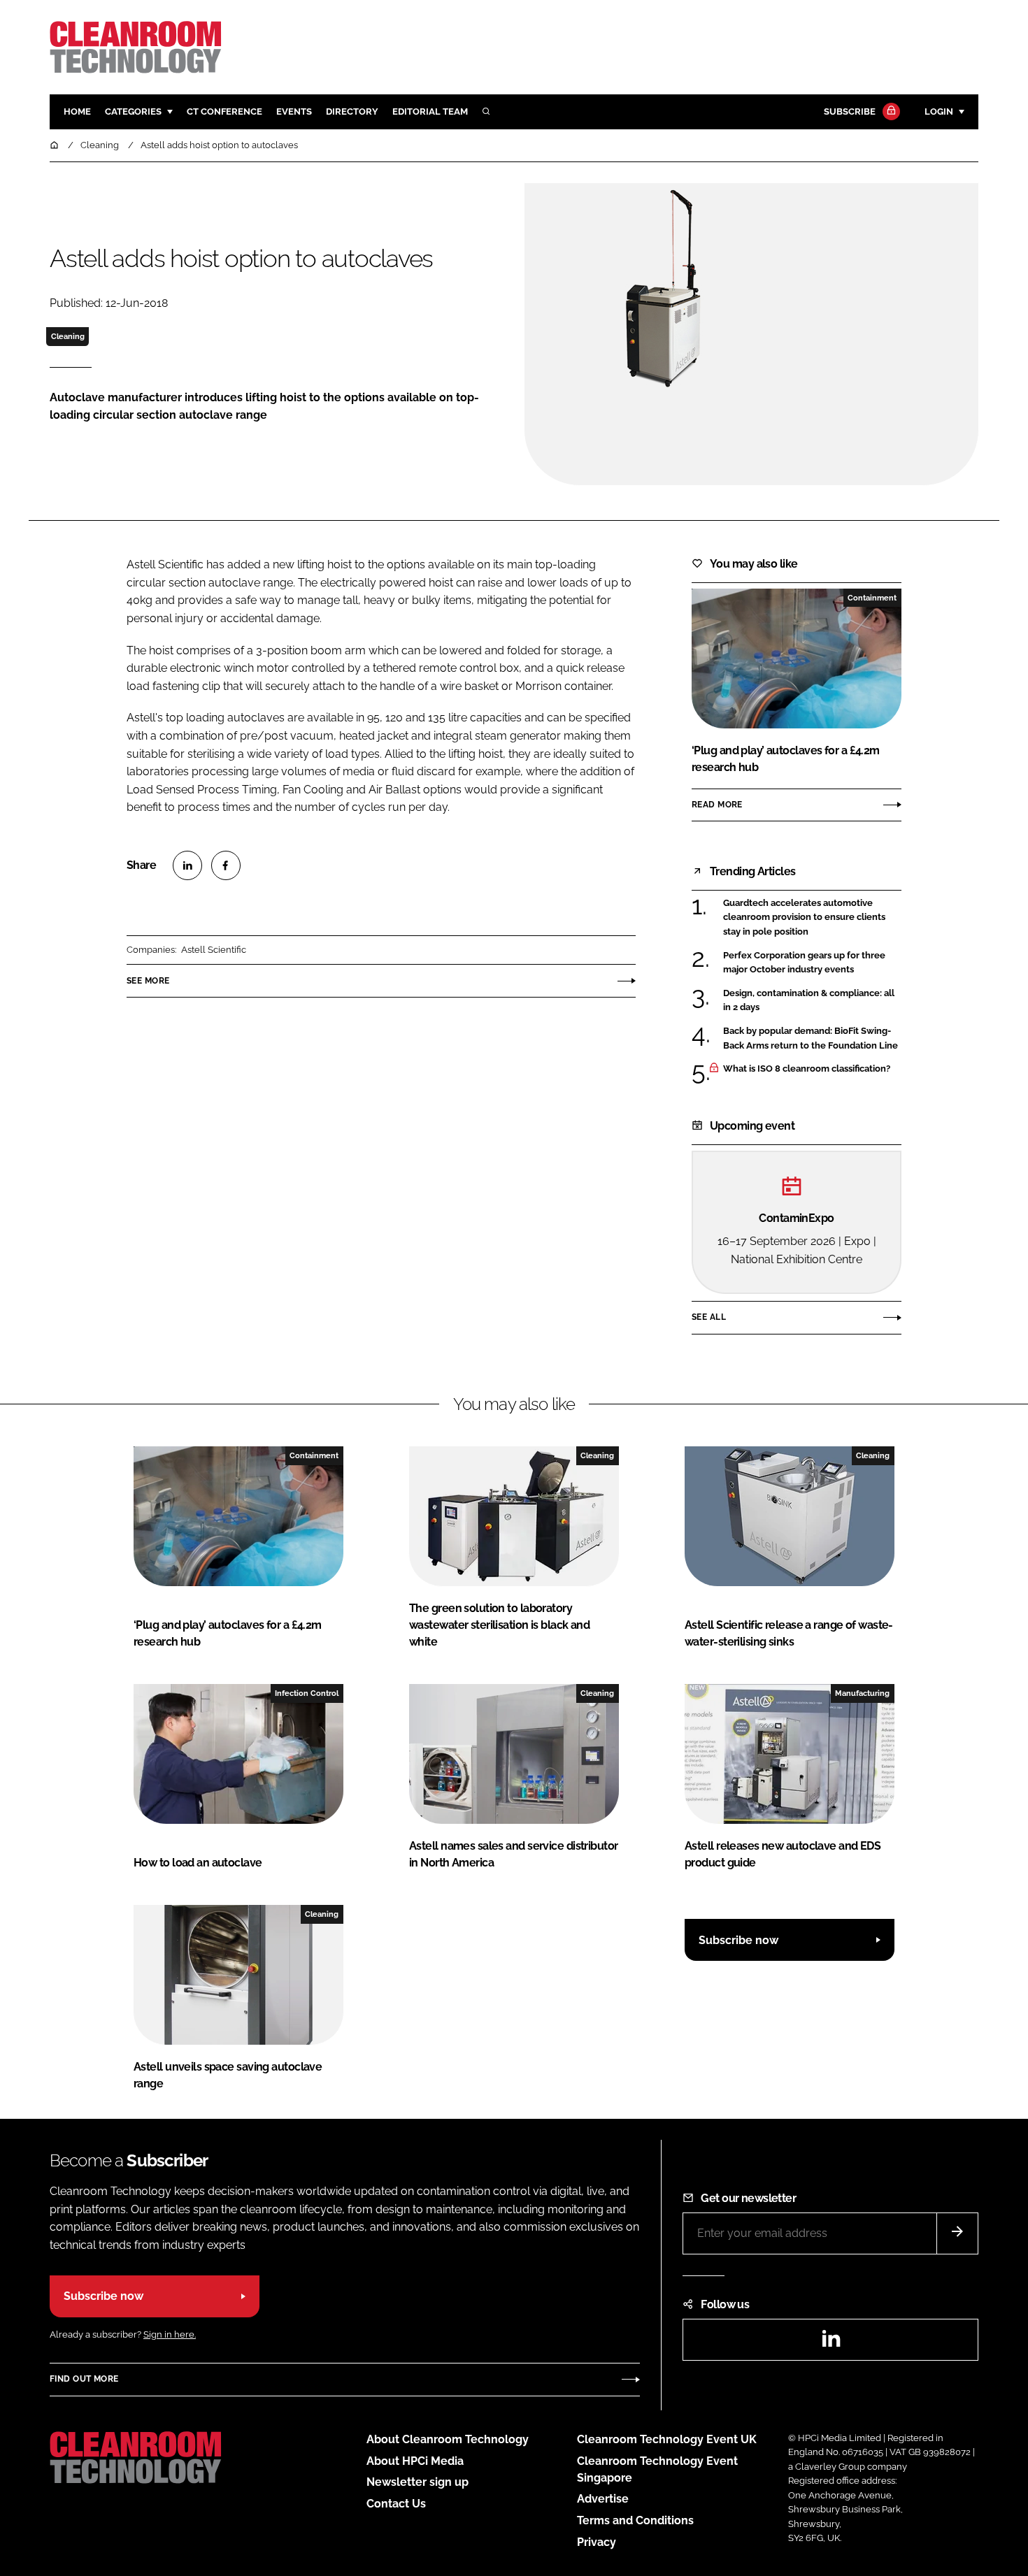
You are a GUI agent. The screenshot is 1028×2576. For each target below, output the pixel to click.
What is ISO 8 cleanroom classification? (807, 1069)
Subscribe (850, 111)
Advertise (603, 2499)
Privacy (597, 2542)
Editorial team (430, 111)
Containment (872, 598)
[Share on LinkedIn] (187, 865)
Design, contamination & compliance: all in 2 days (809, 1001)
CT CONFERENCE (224, 111)
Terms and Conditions (635, 2520)
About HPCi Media (415, 2461)
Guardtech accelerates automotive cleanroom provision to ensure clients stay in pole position (804, 918)
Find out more (84, 2379)
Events (294, 111)
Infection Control (307, 1693)
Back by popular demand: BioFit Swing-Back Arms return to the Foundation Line (811, 1037)
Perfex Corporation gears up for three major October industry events (804, 962)
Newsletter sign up (417, 2482)
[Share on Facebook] (226, 865)
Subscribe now (738, 1940)
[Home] (55, 145)
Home (77, 111)
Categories (133, 111)
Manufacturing (862, 1693)
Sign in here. (170, 2334)
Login (939, 111)
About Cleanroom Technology (448, 2439)
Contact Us (396, 2504)
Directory (352, 111)
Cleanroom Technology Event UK (667, 2439)
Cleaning (68, 336)
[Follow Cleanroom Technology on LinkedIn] (831, 2343)
